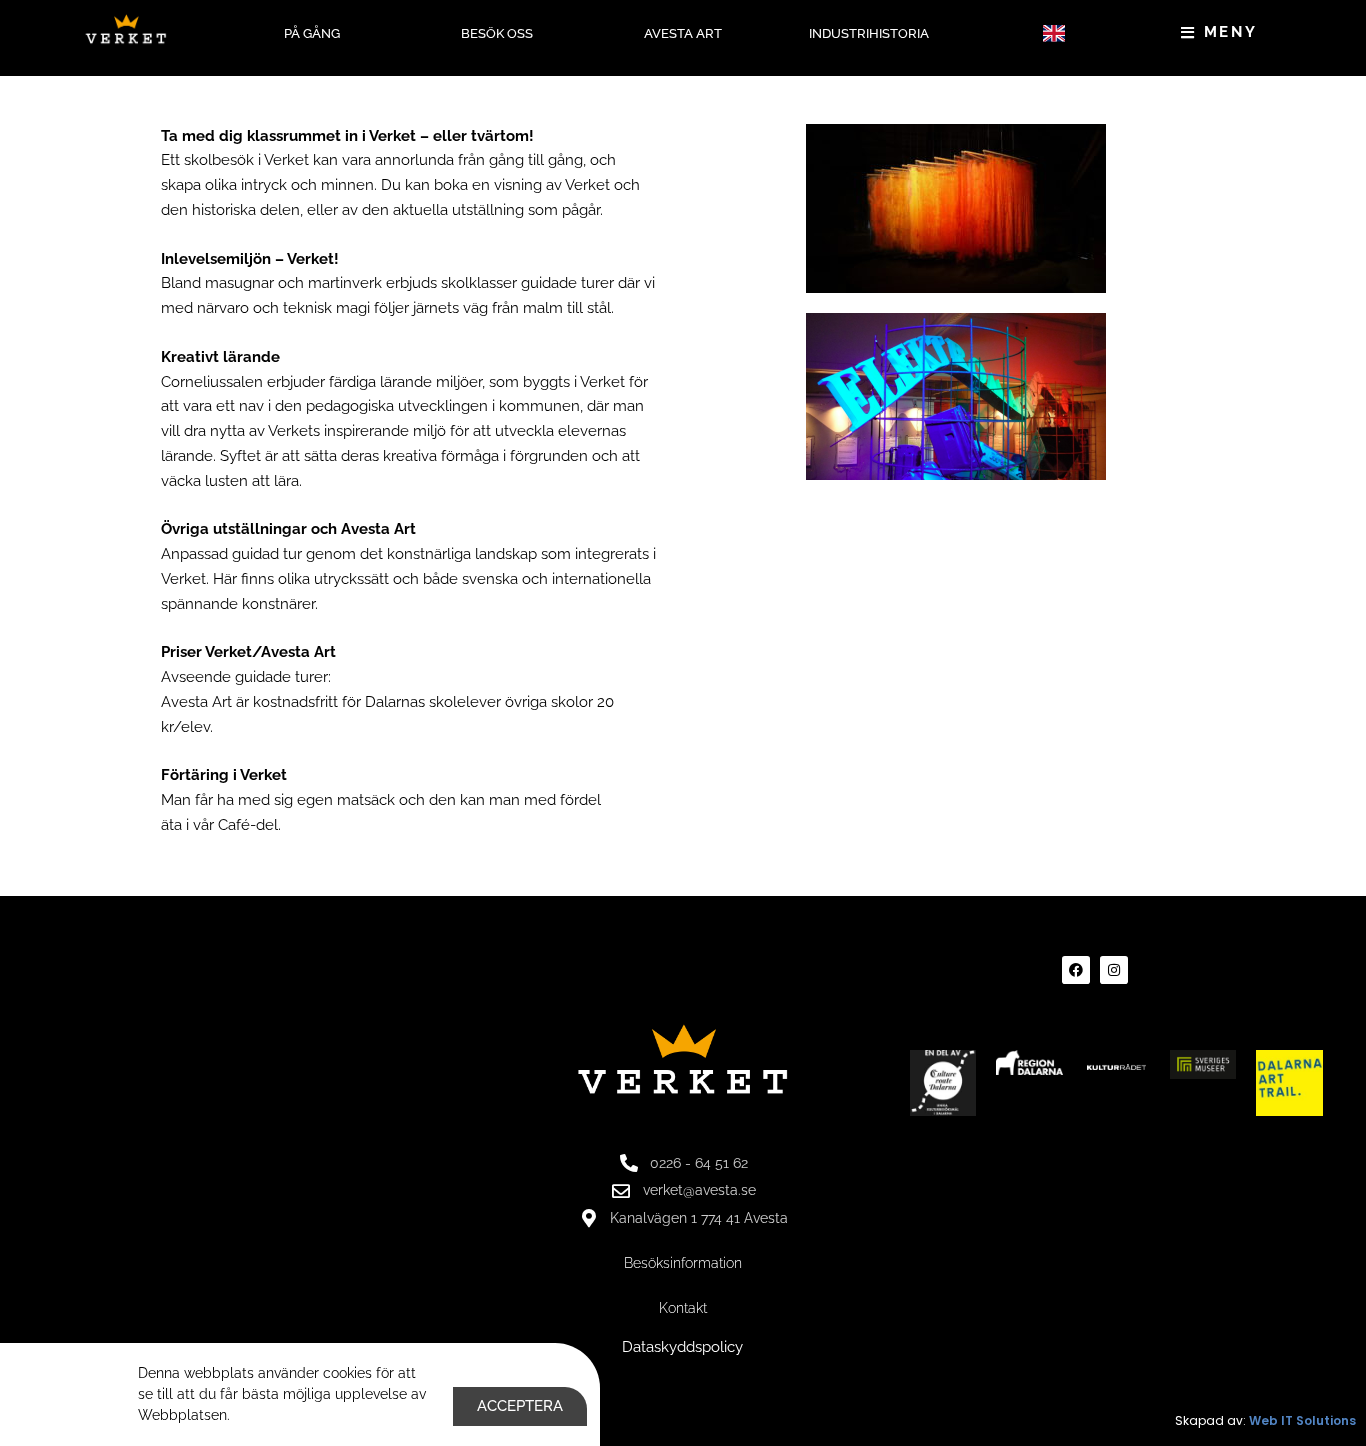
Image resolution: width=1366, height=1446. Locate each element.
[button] (1054, 33)
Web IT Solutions (1302, 1420)
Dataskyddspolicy (682, 1347)
